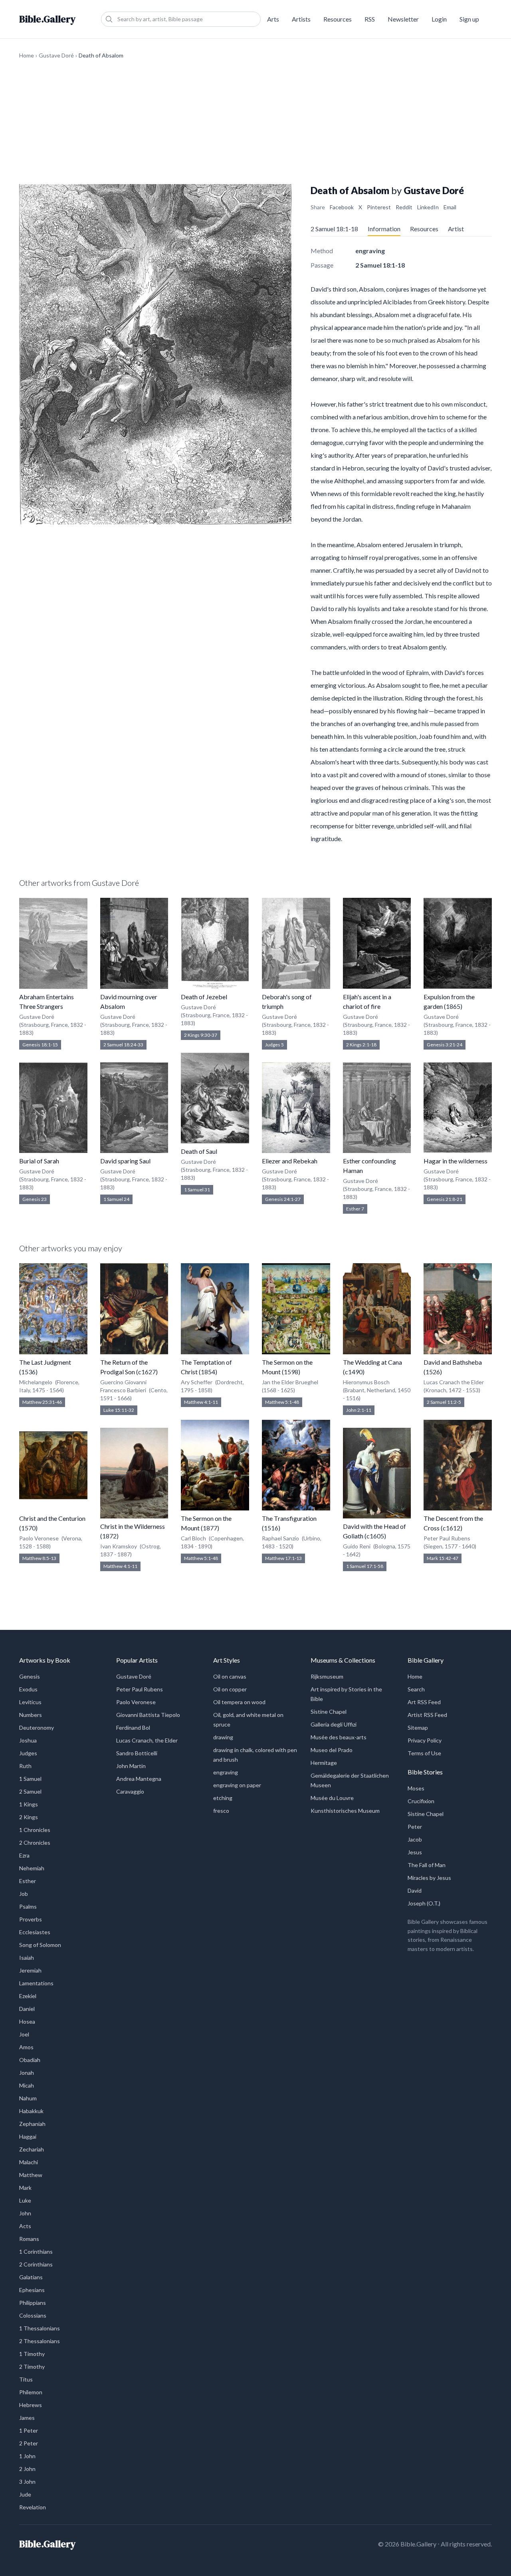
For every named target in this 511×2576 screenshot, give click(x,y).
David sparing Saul (125, 1161)
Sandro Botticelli (137, 1753)
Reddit (404, 207)
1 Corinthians (36, 2252)
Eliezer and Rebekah (290, 1161)
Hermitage (324, 1763)
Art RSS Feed (424, 1702)
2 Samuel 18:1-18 (334, 229)
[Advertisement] (255, 122)
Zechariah (32, 2149)
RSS (370, 19)
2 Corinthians (36, 2264)
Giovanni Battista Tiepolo (148, 1715)
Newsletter (403, 19)
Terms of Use (424, 1753)
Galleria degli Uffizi (334, 1724)
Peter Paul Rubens (140, 1689)
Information (384, 229)
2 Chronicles (35, 1843)
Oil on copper (230, 1689)
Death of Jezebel (204, 997)
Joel (24, 2034)
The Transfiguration (289, 1518)
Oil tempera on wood (239, 1702)
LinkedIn (428, 207)
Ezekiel (28, 1996)
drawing (223, 1737)
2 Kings (29, 1817)
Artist (456, 229)
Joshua (28, 1740)
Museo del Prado (332, 1750)
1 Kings (29, 1804)
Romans (29, 2239)
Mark (25, 2188)
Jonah (27, 2073)
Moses (416, 1788)
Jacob (415, 1839)
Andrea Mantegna (139, 1779)
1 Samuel (30, 1779)
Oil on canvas (230, 1676)
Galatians (31, 2277)
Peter (415, 1827)
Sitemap (418, 1728)
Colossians (33, 2315)
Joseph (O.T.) (424, 1903)
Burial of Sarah (39, 1161)
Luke (25, 2200)
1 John (27, 2456)
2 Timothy (32, 2367)
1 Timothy (32, 2354)
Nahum (28, 2098)
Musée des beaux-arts (339, 1737)
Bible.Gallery (47, 19)
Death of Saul (199, 1151)
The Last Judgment (45, 1362)
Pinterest (379, 207)
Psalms (28, 1906)
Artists (301, 19)
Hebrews (31, 2405)
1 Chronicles (35, 1830)
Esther (28, 1881)
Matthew (31, 2175)
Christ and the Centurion (52, 1518)
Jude (25, 2494)
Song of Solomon (40, 1945)
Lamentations (36, 1983)
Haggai (28, 2136)
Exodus (28, 1689)
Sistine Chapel (329, 1712)
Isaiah (27, 1958)
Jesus (415, 1852)
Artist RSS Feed (427, 1715)
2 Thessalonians (40, 2341)
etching (223, 1798)
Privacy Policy (425, 1740)
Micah (27, 2085)
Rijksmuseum (327, 1676)
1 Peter (29, 2430)
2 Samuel (30, 1791)
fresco (221, 1811)
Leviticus (30, 1702)
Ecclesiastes (35, 1932)
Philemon (31, 2392)
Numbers (31, 1715)
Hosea (27, 2021)
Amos (26, 2047)
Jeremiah (30, 1970)
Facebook (342, 207)
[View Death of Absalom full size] (155, 354)
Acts (25, 2226)
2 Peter (29, 2443)
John (25, 2213)
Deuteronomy (37, 1728)
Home (27, 55)
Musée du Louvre (332, 1798)
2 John (27, 2469)
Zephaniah (32, 2124)
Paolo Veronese (136, 1702)
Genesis (30, 1676)
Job (24, 1894)
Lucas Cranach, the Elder (147, 1740)
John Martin (131, 1766)
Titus (26, 2379)
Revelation (33, 2507)
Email (450, 207)
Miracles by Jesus (429, 1878)
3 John (27, 2482)
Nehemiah (32, 1868)
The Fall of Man (427, 1865)
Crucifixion (421, 1801)
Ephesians (32, 2290)
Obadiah (30, 2060)
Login (439, 19)
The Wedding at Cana (372, 1362)
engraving (226, 1772)
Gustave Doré (56, 55)
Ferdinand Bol (133, 1728)
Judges (28, 1753)
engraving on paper (237, 1785)
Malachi (29, 2162)
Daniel (27, 2009)
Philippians (33, 2303)
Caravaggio (130, 1791)
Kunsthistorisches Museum (345, 1811)
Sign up (469, 19)
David (415, 1890)
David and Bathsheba (453, 1362)
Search (416, 1689)
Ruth (25, 1766)
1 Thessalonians (40, 2328)
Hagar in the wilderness (456, 1161)
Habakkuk (31, 2111)
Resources (338, 19)
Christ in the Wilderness (133, 1526)
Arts (273, 19)
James (27, 2418)
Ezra (24, 1855)
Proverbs (31, 1919)
